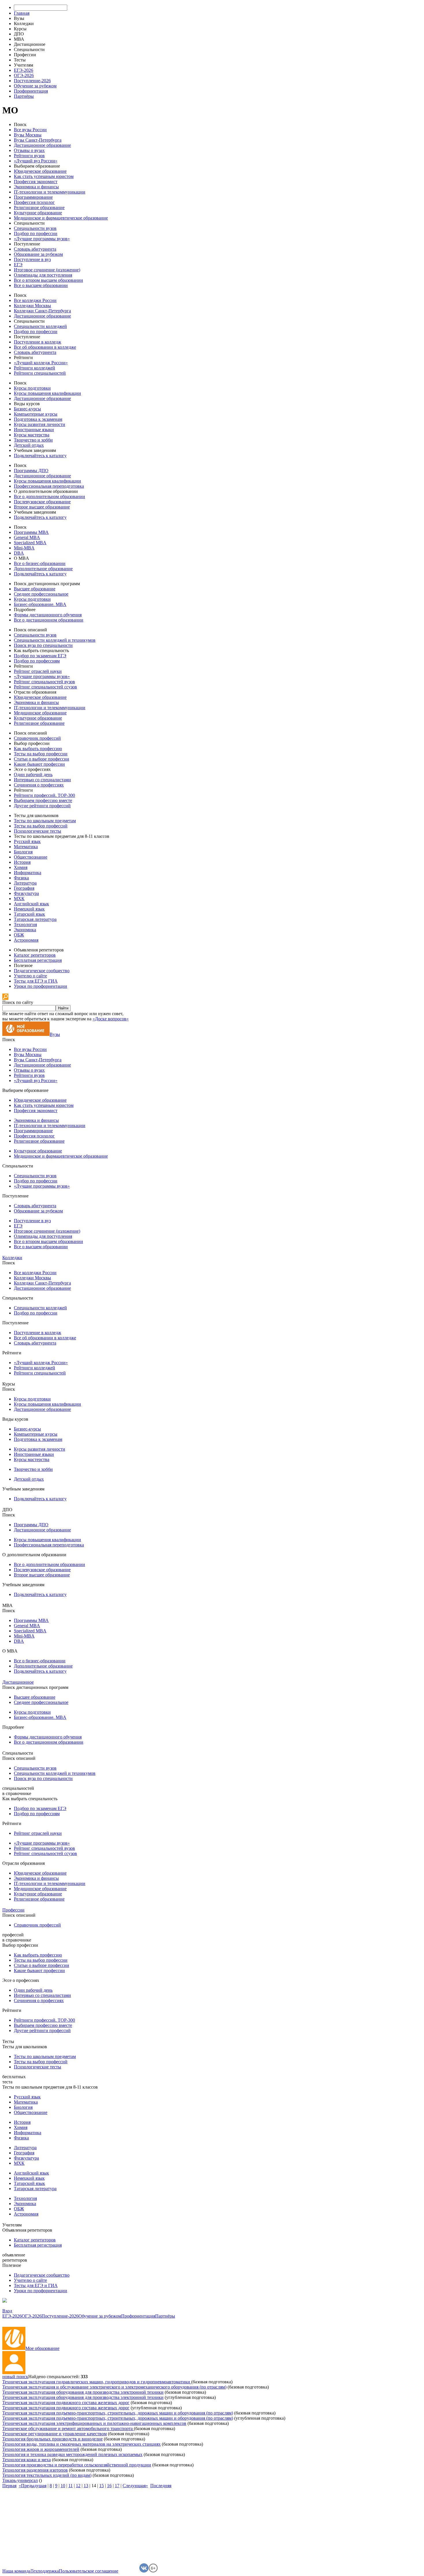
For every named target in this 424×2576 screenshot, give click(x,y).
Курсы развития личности (40, 424)
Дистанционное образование (42, 145)
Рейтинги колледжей (34, 368)
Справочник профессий (37, 738)
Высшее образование (35, 589)
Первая (9, 2486)
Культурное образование (38, 213)
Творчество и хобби (33, 440)
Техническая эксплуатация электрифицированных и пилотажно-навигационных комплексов (94, 2423)
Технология (25, 924)
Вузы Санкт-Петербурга (38, 140)
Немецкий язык (29, 909)
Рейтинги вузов (29, 156)
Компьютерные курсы (36, 414)
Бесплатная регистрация (38, 960)
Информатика (28, 873)
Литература (25, 883)
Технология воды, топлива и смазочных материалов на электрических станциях (81, 2444)
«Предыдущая (33, 2486)
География (24, 888)
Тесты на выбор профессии (41, 754)
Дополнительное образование (43, 569)
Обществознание (31, 857)
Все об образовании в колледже (45, 347)
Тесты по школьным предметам (45, 821)
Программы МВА (31, 532)
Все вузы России (30, 130)
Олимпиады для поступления (43, 275)
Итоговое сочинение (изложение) (47, 270)
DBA (19, 553)
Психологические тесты (37, 831)
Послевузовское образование (42, 502)
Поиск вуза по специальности (43, 645)
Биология (23, 852)
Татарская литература (35, 919)
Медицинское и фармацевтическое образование (61, 218)
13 (86, 2486)
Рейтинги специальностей (40, 373)
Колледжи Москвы (32, 306)
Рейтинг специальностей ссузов (45, 687)
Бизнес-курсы (27, 409)
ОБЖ (19, 935)
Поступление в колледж (37, 342)
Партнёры (24, 96)
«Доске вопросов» (111, 1019)
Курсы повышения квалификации (47, 393)
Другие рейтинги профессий (42, 806)
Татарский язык (29, 914)
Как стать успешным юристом (44, 176)
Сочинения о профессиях (39, 785)
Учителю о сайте (30, 976)
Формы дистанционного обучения (48, 615)
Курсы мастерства (32, 435)
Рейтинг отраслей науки (38, 671)
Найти (63, 1008)
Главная (22, 13)
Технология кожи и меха (27, 2460)
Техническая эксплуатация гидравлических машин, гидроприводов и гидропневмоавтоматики (97, 2382)
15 (102, 2486)
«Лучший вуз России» (36, 161)
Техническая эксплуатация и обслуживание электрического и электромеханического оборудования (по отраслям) (114, 2387)
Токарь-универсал (20, 2480)
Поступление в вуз (32, 259)
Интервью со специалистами (42, 780)
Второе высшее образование (42, 507)
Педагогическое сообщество (42, 971)
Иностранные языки (34, 430)
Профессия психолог (34, 202)
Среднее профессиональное (41, 594)
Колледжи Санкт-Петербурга (42, 311)
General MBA (27, 537)
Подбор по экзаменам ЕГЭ (40, 656)
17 (117, 2486)
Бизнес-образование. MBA (40, 604)
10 (63, 2486)
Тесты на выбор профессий (41, 826)
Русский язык (27, 841)
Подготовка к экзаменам (38, 419)
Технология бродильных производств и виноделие (52, 2439)
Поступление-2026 (32, 81)
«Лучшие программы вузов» (42, 239)
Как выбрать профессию (38, 749)
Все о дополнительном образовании (49, 496)
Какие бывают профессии (39, 764)
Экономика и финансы (36, 187)
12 (78, 2486)
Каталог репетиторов (35, 955)
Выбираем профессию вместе (43, 800)
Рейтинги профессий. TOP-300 (44, 795)
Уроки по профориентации (41, 986)
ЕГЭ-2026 (24, 70)
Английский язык (31, 904)
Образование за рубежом (38, 254)
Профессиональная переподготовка (49, 486)
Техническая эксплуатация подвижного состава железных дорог (66, 2403)
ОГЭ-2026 (24, 75)
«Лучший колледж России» (41, 363)
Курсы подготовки (32, 388)
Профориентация (31, 91)
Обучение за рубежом (35, 86)
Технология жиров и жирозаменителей (41, 2449)
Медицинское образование (40, 713)
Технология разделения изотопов (35, 2470)
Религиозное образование (39, 208)
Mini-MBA (24, 548)
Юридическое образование (40, 171)
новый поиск (15, 2377)
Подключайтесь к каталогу (40, 456)
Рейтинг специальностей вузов (44, 682)
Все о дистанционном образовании (49, 620)
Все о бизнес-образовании (40, 563)
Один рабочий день (33, 775)
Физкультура (26, 893)
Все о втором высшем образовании (48, 280)
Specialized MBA (30, 543)
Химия (21, 867)
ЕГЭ (18, 265)
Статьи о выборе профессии (42, 759)
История (22, 862)
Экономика (25, 930)
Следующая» (135, 2486)
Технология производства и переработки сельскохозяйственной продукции (77, 2465)
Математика (26, 847)
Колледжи (12, 1258)
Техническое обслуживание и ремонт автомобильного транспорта (68, 2428)
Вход (7, 2311)
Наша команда (16, 2571)
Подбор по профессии (36, 233)
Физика (21, 878)
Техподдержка (45, 2571)
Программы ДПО (31, 471)
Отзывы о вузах (29, 150)
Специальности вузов (35, 228)
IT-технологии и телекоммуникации (50, 192)
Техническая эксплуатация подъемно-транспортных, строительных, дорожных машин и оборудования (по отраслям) (118, 2413)
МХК (19, 899)
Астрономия (26, 940)
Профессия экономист (36, 182)
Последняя (161, 2486)
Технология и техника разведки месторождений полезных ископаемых (72, 2454)
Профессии (13, 1910)
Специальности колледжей (40, 326)
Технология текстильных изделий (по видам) (47, 2475)
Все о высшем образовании (41, 285)
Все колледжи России (35, 300)
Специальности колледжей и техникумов (55, 640)
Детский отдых (29, 445)
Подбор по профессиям (37, 661)
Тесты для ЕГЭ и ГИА (36, 981)
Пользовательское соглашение (89, 2571)
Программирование (33, 197)
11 (71, 2486)
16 (109, 2486)
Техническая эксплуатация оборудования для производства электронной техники (83, 2392)
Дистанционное (18, 1682)
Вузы (55, 1034)
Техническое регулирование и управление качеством (55, 2434)
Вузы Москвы (28, 135)
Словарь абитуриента (35, 249)
